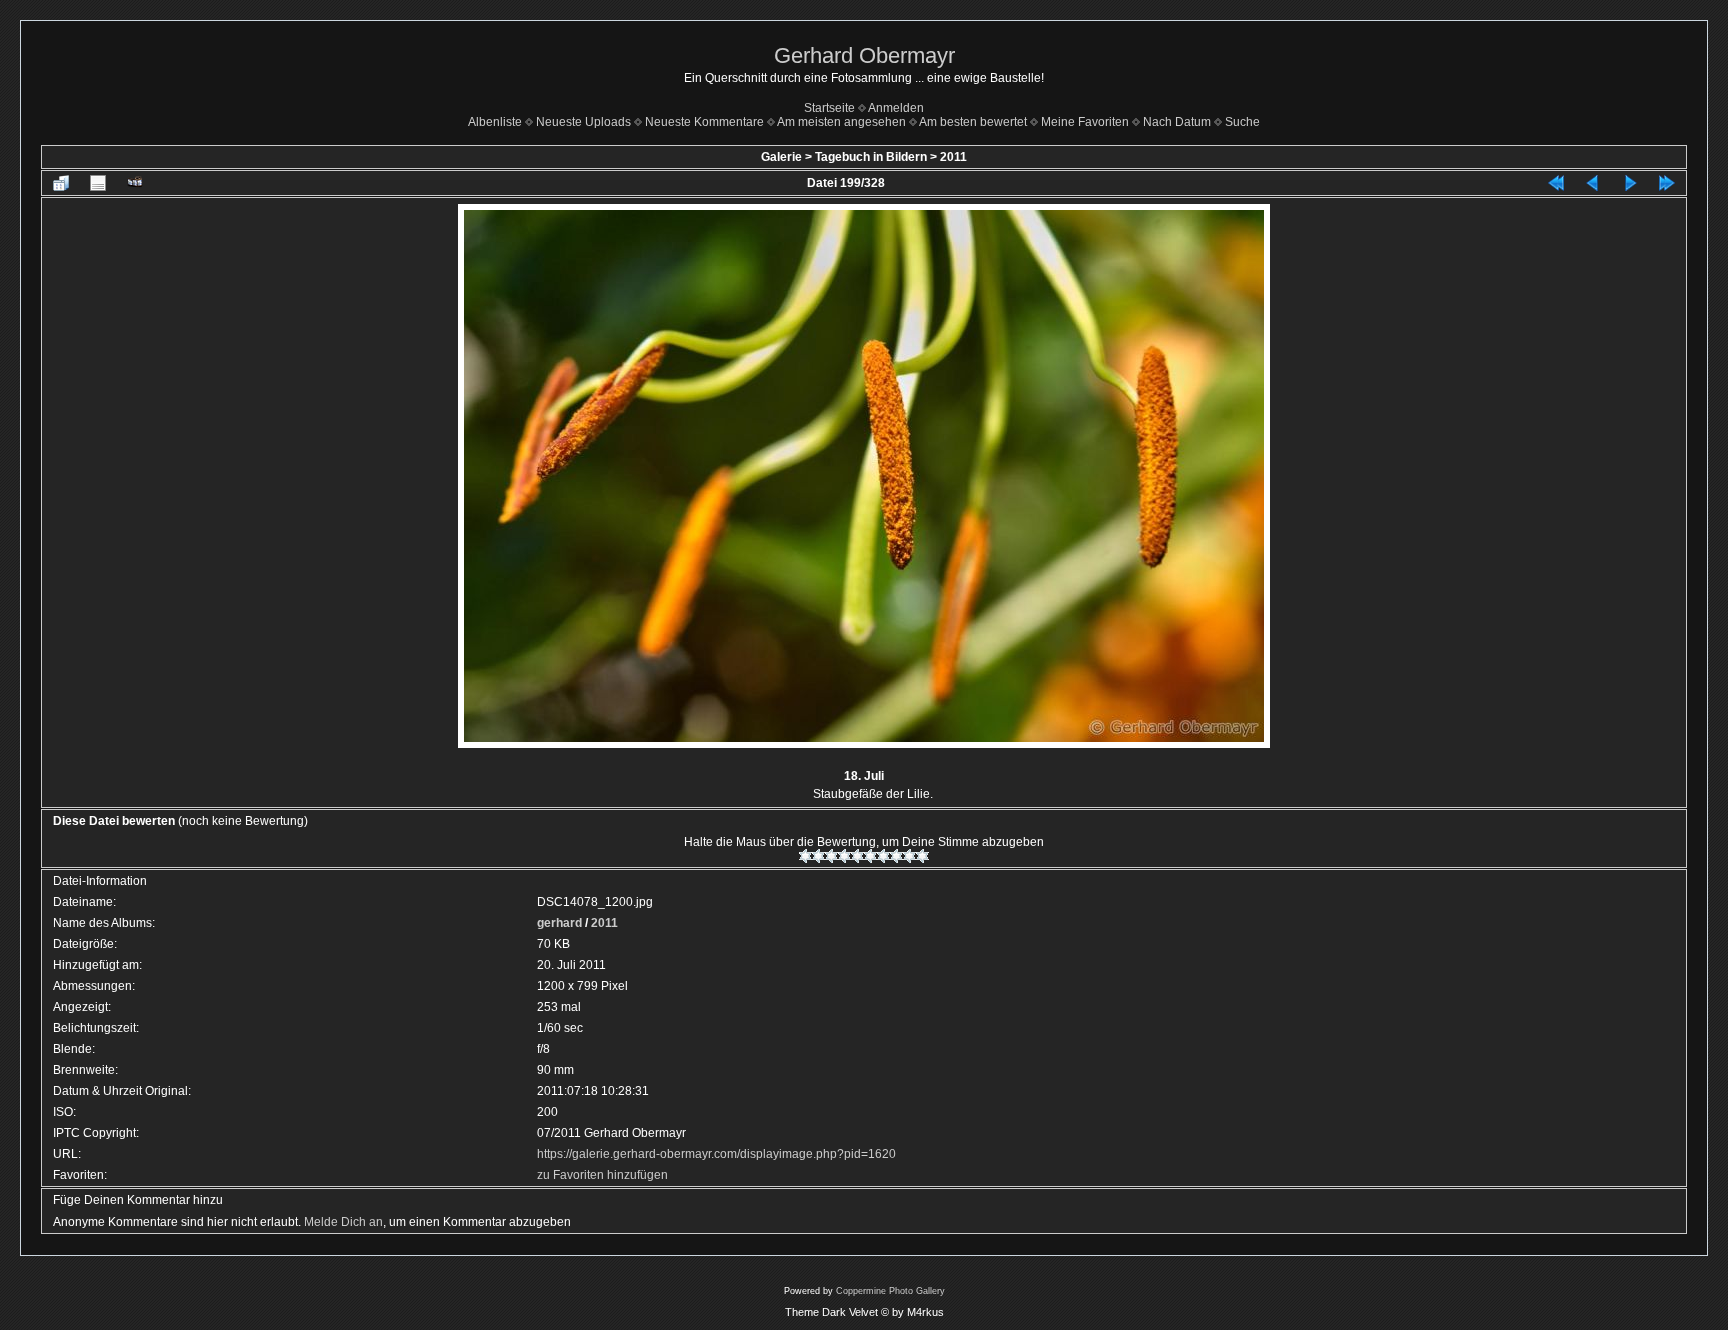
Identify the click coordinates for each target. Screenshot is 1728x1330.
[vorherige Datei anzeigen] (1593, 183)
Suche (1242, 122)
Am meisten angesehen (841, 122)
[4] (844, 856)
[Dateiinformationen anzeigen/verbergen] (98, 183)
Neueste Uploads (583, 122)
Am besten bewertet (973, 122)
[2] (818, 856)
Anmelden (896, 108)
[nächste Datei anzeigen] (1630, 183)
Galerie (781, 157)
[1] (805, 856)
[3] (831, 856)
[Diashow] (135, 183)
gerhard (559, 923)
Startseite (829, 108)
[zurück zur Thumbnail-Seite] (61, 183)
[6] (870, 856)
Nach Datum (1177, 122)
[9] (909, 856)
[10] (922, 856)
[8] (896, 856)
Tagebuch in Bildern (871, 157)
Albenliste (495, 122)
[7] (883, 856)
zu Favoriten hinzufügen (602, 1175)
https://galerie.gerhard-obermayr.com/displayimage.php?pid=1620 (716, 1154)
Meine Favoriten (1085, 122)
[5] (857, 856)
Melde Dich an (343, 1222)
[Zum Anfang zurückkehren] (1556, 183)
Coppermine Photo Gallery (890, 1291)
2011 (953, 157)
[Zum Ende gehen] (1667, 183)
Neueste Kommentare (704, 122)
